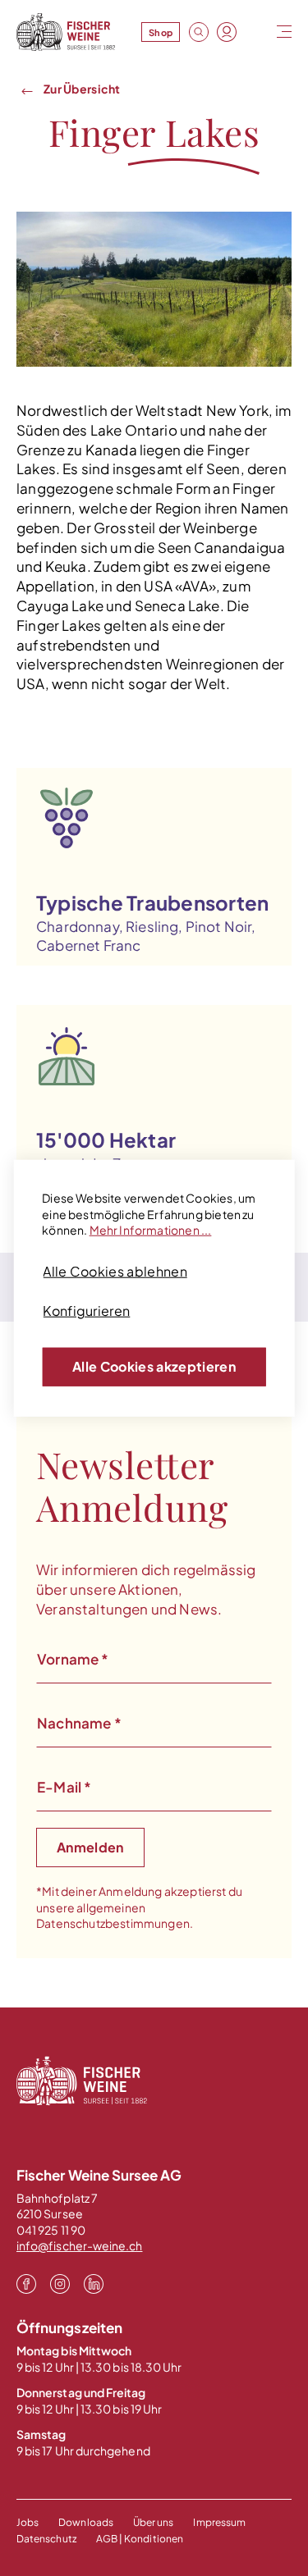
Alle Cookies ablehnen (115, 1271)
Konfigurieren (86, 1311)
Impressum (219, 2522)
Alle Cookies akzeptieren (154, 1366)
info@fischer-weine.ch (79, 2245)
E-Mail (64, 1787)
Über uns (154, 2522)
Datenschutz (46, 2539)
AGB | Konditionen (140, 2539)
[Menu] (283, 32)
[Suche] (199, 32)
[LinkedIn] (94, 2283)
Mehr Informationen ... (151, 1230)
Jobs (28, 2522)
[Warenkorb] (255, 33)
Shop (161, 32)
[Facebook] (26, 2283)
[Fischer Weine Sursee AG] (66, 32)
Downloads (86, 2522)
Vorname (73, 1659)
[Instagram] (60, 2283)
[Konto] (227, 32)
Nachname (79, 1723)
